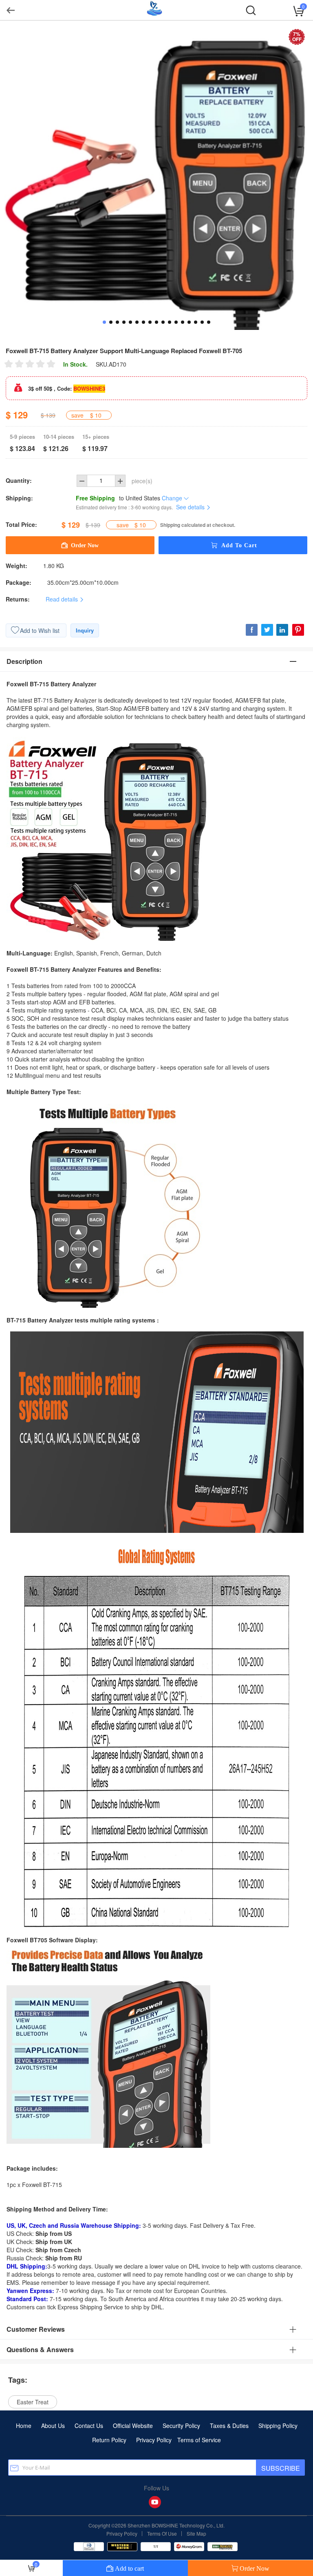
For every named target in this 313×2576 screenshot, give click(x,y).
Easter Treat (33, 2402)
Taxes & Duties (229, 2426)
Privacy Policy (154, 2440)
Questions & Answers (40, 2349)
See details (191, 507)
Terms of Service (199, 2440)
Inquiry (85, 630)
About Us (53, 2426)
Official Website (133, 2426)
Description (24, 661)
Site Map (196, 2533)
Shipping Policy (278, 2426)
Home (24, 2426)
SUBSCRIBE (281, 2468)
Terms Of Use (162, 2533)
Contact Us (89, 2426)
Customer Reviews (36, 2329)
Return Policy (109, 2440)
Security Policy (181, 2426)
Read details (63, 599)
